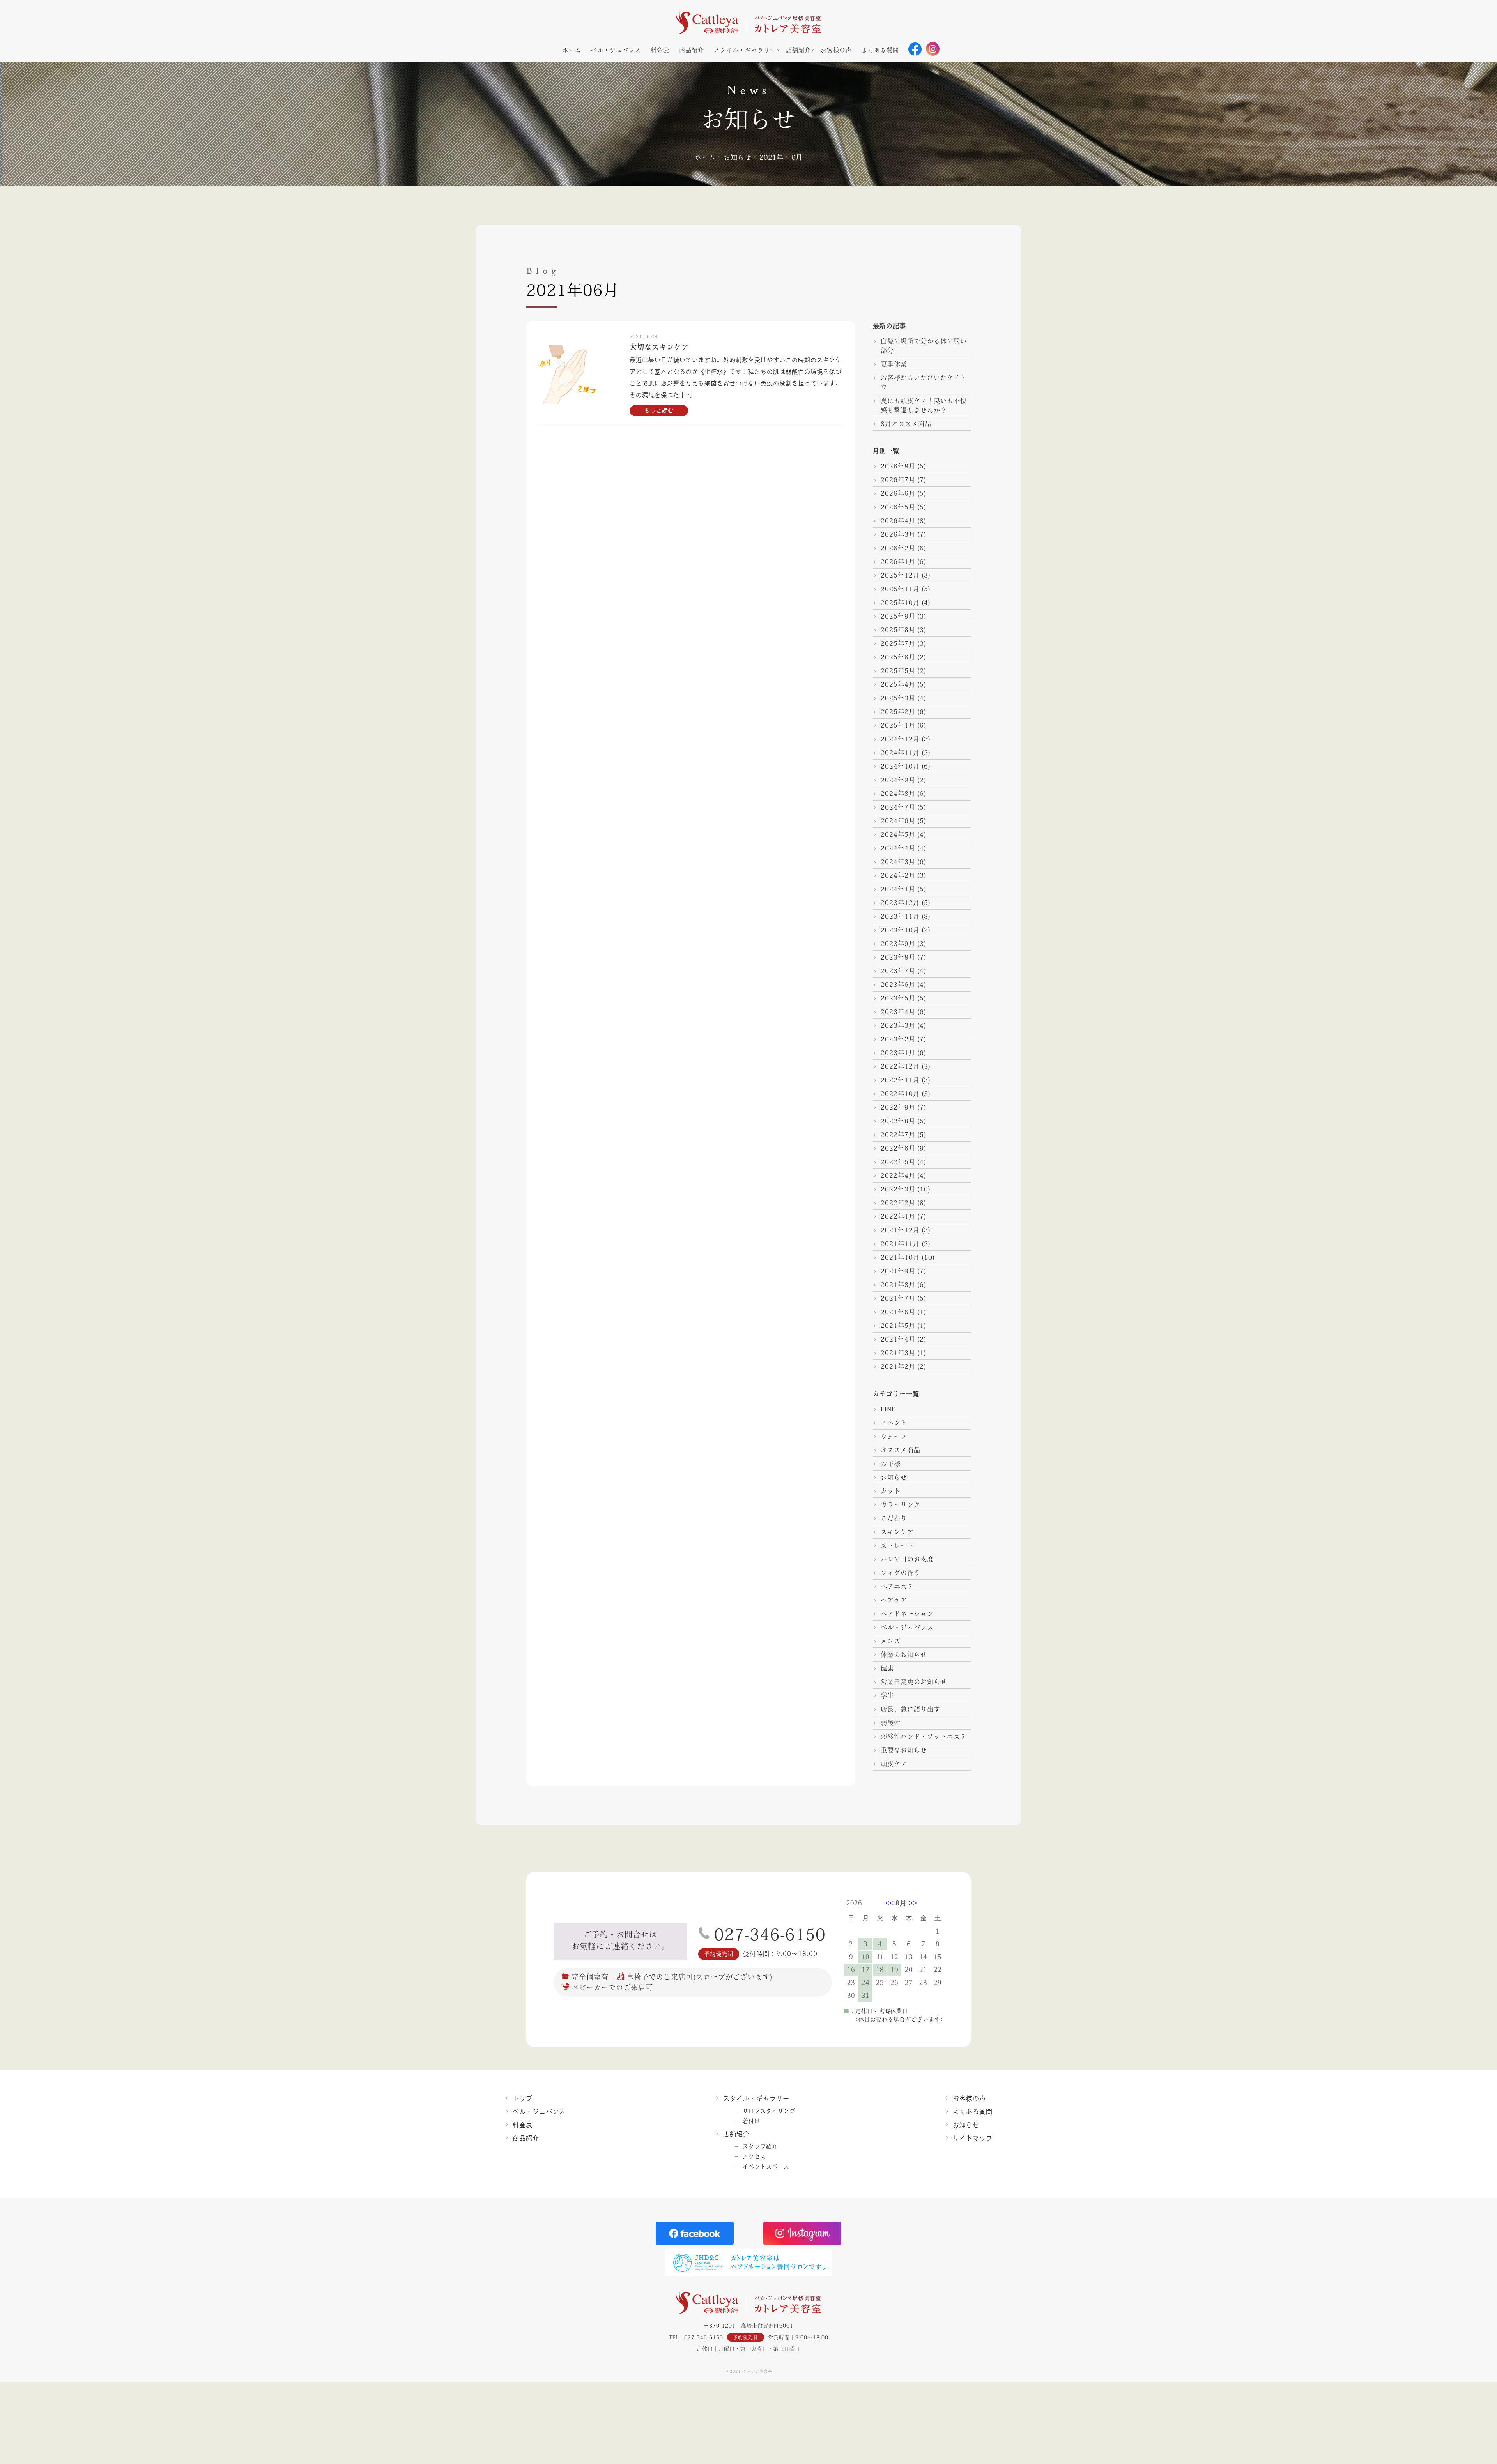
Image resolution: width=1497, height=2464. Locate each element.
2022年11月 (900, 1080)
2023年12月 (900, 903)
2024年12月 (900, 739)
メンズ (891, 1641)
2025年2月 (898, 712)
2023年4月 (898, 1012)
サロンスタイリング (769, 2111)
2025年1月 (898, 725)
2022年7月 (898, 1135)
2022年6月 (898, 1148)
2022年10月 (900, 1094)
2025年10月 (900, 603)
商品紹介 (692, 50)
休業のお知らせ (904, 1654)
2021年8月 (898, 1285)
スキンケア (897, 1532)
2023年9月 (898, 944)
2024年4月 (898, 848)
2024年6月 (898, 821)
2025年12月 (900, 575)
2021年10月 (900, 1257)
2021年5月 (898, 1326)
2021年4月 (898, 1339)
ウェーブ (894, 1436)
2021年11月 (900, 1244)
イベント (894, 1423)
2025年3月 (898, 698)
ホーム (572, 50)
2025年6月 (898, 657)
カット (891, 1491)
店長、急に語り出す (910, 1709)
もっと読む (659, 410)
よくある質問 (880, 50)
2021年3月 (898, 1353)
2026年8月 (898, 466)
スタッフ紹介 (760, 2146)
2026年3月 (898, 534)
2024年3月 (898, 862)
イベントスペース (766, 2167)
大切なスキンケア (659, 347)
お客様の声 (836, 50)
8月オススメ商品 (906, 424)
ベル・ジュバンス (616, 50)
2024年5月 (898, 834)
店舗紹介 (798, 50)
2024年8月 (898, 794)
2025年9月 (898, 616)
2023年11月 (900, 916)
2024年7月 (898, 807)
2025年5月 (898, 671)
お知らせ (894, 1477)
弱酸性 (891, 1723)
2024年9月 (898, 780)
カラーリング (901, 1504)
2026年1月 (898, 562)
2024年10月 (900, 766)
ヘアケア (894, 1600)
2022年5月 (898, 1162)
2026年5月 (898, 507)
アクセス (754, 2156)
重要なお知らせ (904, 1750)
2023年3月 (898, 1025)
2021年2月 (898, 1366)
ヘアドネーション (907, 1614)
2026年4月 (898, 521)
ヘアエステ (897, 1586)
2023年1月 (898, 1053)
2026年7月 (898, 480)
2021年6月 (898, 1312)
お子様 (891, 1464)
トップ (523, 2098)
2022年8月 (898, 1121)
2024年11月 (900, 753)
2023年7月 (898, 971)
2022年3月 (898, 1189)
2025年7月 (898, 643)
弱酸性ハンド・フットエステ (924, 1736)
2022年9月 (898, 1107)
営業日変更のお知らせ (914, 1682)
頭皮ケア (894, 1764)
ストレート (897, 1545)
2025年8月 (898, 630)
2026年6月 (898, 493)
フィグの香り (901, 1573)
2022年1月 (898, 1216)
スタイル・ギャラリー (745, 50)
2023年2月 (898, 1039)
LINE (888, 1409)
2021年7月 (898, 1298)
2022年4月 (898, 1175)
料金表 (660, 50)
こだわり (894, 1518)
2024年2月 (898, 875)
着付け (751, 2121)
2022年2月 (898, 1203)
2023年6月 (898, 985)
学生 (887, 1695)
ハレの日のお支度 (907, 1559)
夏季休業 (894, 364)
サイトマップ (973, 2138)
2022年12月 (900, 1066)
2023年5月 (898, 998)
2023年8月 (898, 957)
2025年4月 (898, 684)
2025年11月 (900, 589)
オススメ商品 (901, 1450)
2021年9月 (898, 1271)
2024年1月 (898, 889)
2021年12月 (900, 1230)
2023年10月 (900, 930)
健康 (887, 1668)
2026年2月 (898, 548)
